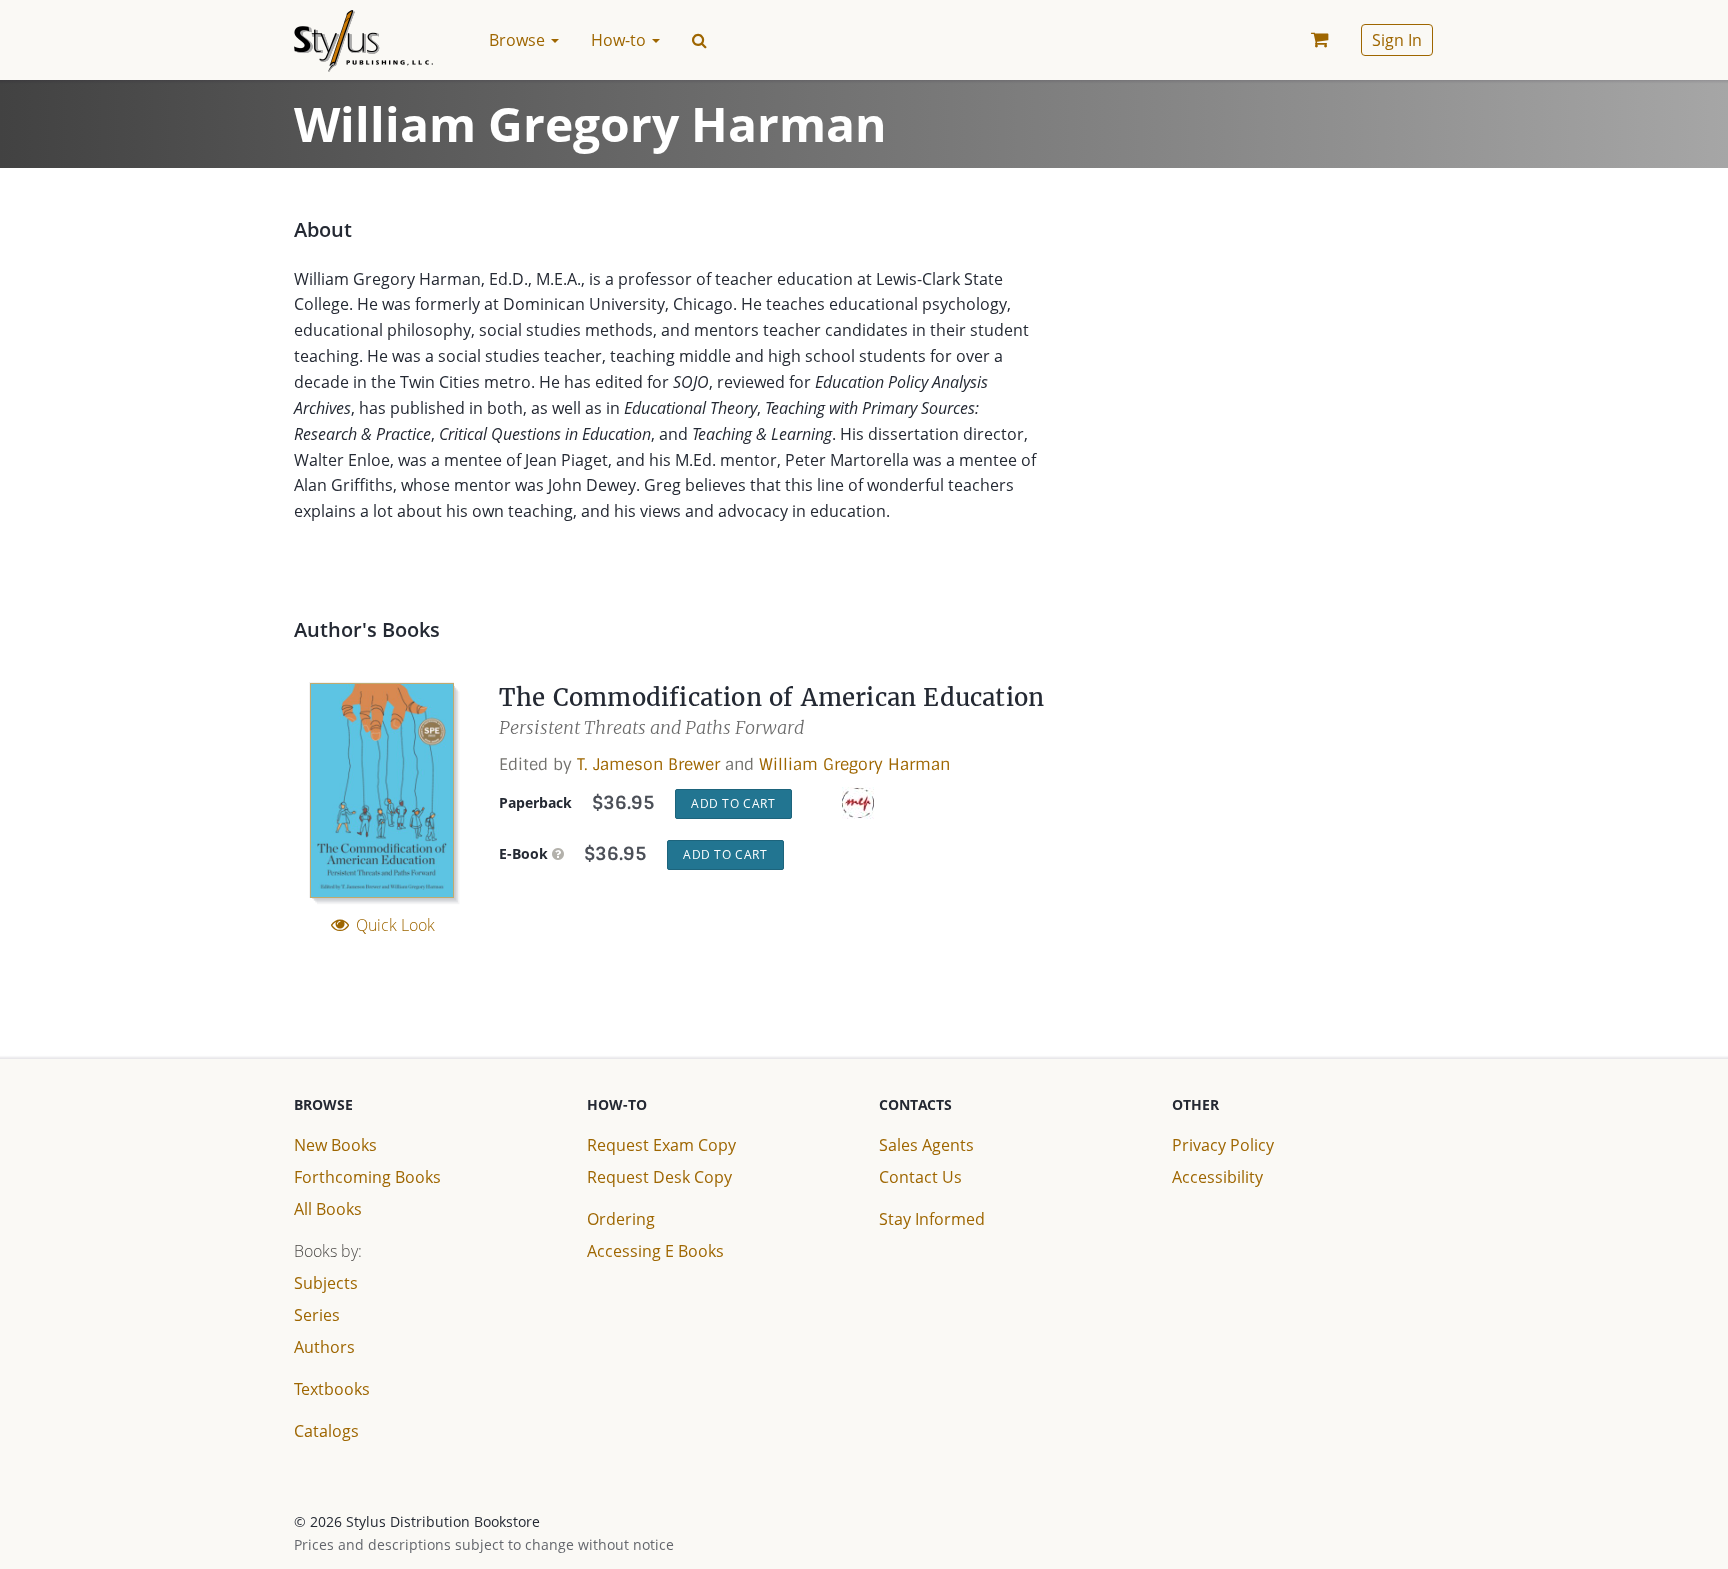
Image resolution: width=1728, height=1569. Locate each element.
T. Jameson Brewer (648, 764)
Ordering (621, 1219)
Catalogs (326, 1431)
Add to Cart (733, 803)
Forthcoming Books (367, 1177)
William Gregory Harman (854, 764)
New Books (335, 1145)
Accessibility (1217, 1177)
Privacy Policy (1223, 1145)
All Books (328, 1209)
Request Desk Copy (659, 1177)
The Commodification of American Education (771, 697)
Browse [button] (519, 40)
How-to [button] (620, 40)
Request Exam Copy (661, 1145)
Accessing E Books (655, 1251)
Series (317, 1315)
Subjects (326, 1283)
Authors (324, 1347)
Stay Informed (932, 1219)
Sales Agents (926, 1145)
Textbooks (332, 1389)
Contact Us (920, 1177)
